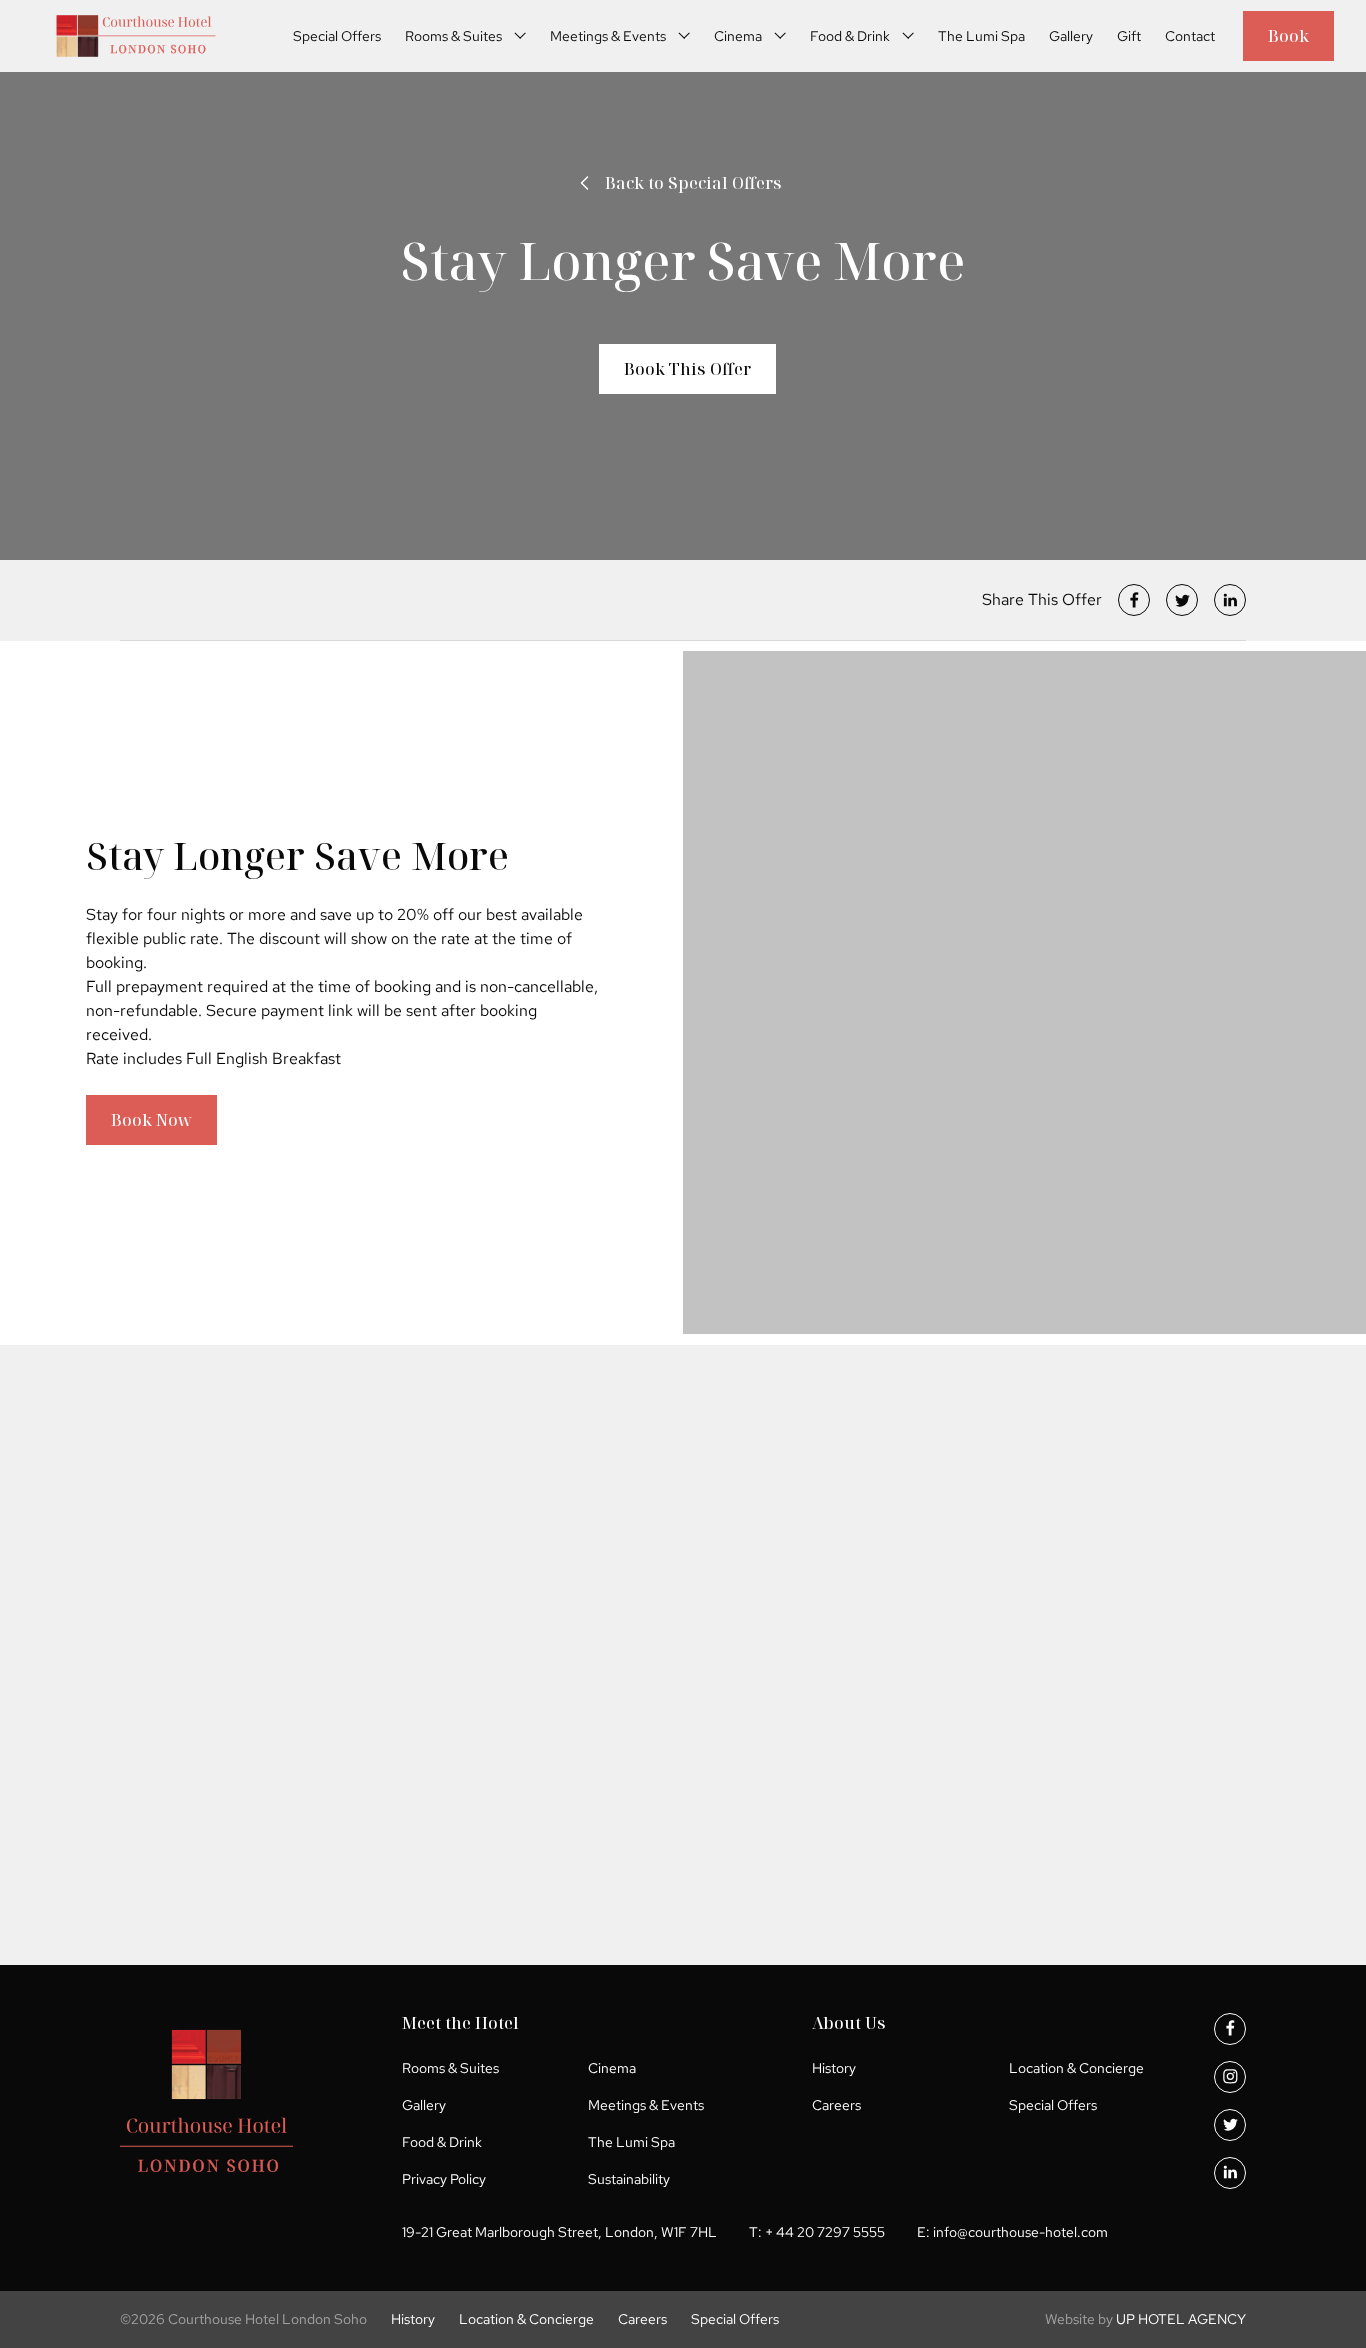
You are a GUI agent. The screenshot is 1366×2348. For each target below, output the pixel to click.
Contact (1190, 36)
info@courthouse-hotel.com (1020, 2232)
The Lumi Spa (981, 36)
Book (1288, 36)
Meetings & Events (608, 36)
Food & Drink (850, 36)
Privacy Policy (444, 2179)
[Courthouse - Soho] (136, 36)
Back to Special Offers (693, 183)
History (834, 2068)
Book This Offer (687, 369)
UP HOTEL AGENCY (1145, 2319)
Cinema (738, 36)
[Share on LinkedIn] (1230, 600)
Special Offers (337, 36)
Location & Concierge (1076, 2068)
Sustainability (629, 2179)
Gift (1129, 36)
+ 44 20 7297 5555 (825, 2232)
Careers (836, 2105)
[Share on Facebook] (1134, 600)
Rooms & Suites (453, 36)
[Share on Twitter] (1182, 600)
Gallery (1071, 36)
